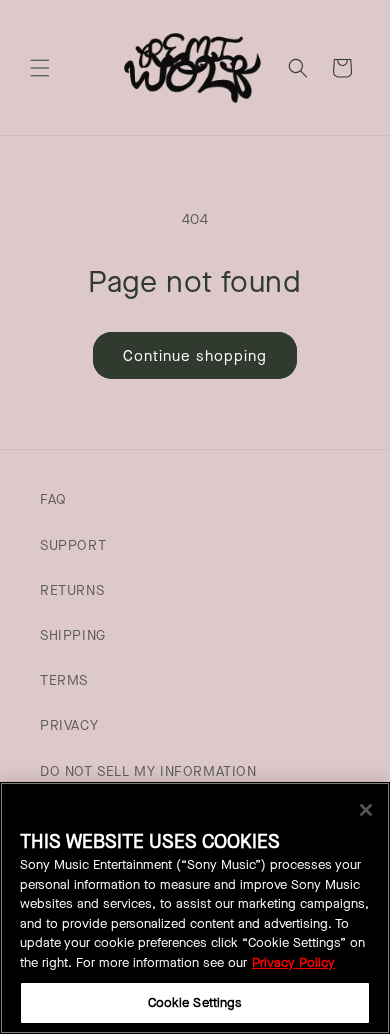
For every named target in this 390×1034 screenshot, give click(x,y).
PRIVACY (69, 725)
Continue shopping (195, 356)
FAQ (53, 499)
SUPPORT (73, 545)
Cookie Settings (195, 1002)
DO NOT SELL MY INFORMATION (148, 771)
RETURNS (72, 590)
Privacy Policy (293, 962)
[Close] (366, 810)
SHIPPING (73, 635)
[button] (40, 68)
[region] (195, 908)
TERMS (64, 680)
